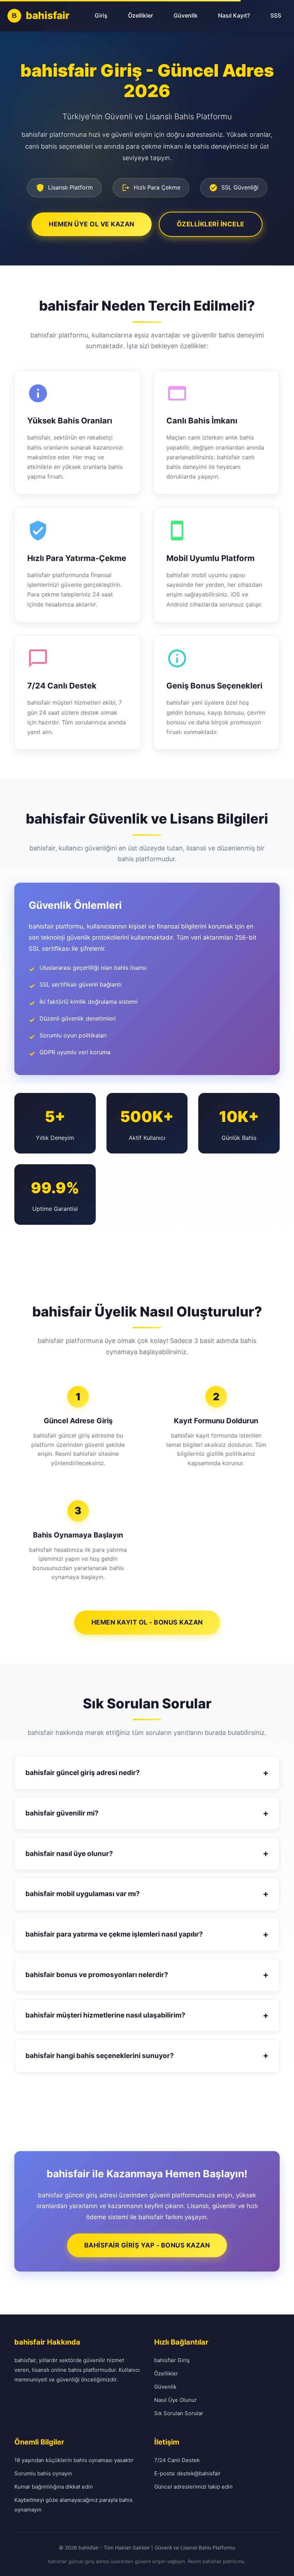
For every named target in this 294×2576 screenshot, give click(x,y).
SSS (276, 15)
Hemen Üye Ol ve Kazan (92, 224)
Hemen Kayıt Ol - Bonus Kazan (147, 1622)
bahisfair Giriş (172, 2360)
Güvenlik (186, 15)
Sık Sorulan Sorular (179, 2413)
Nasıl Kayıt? (234, 15)
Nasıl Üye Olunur (176, 2400)
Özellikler (141, 15)
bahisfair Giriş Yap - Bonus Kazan (147, 2245)
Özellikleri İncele (211, 224)
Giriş (101, 15)
